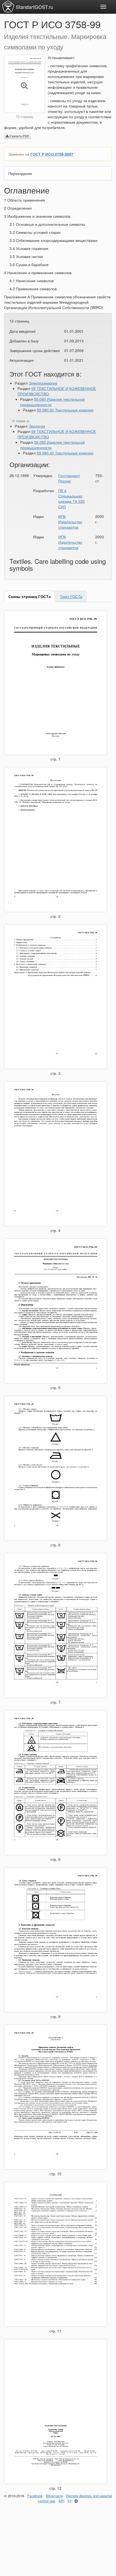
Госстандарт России (69, 478)
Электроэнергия (43, 383)
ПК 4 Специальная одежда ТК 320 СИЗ (71, 499)
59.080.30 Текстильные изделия (65, 410)
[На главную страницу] (8, 6)
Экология (37, 426)
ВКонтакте (54, 2496)
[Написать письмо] (69, 2501)
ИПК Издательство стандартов (70, 522)
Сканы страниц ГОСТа (30, 596)
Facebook (35, 2496)
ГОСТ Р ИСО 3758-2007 (52, 154)
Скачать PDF (19, 136)
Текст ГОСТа (71, 596)
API (62, 2501)
